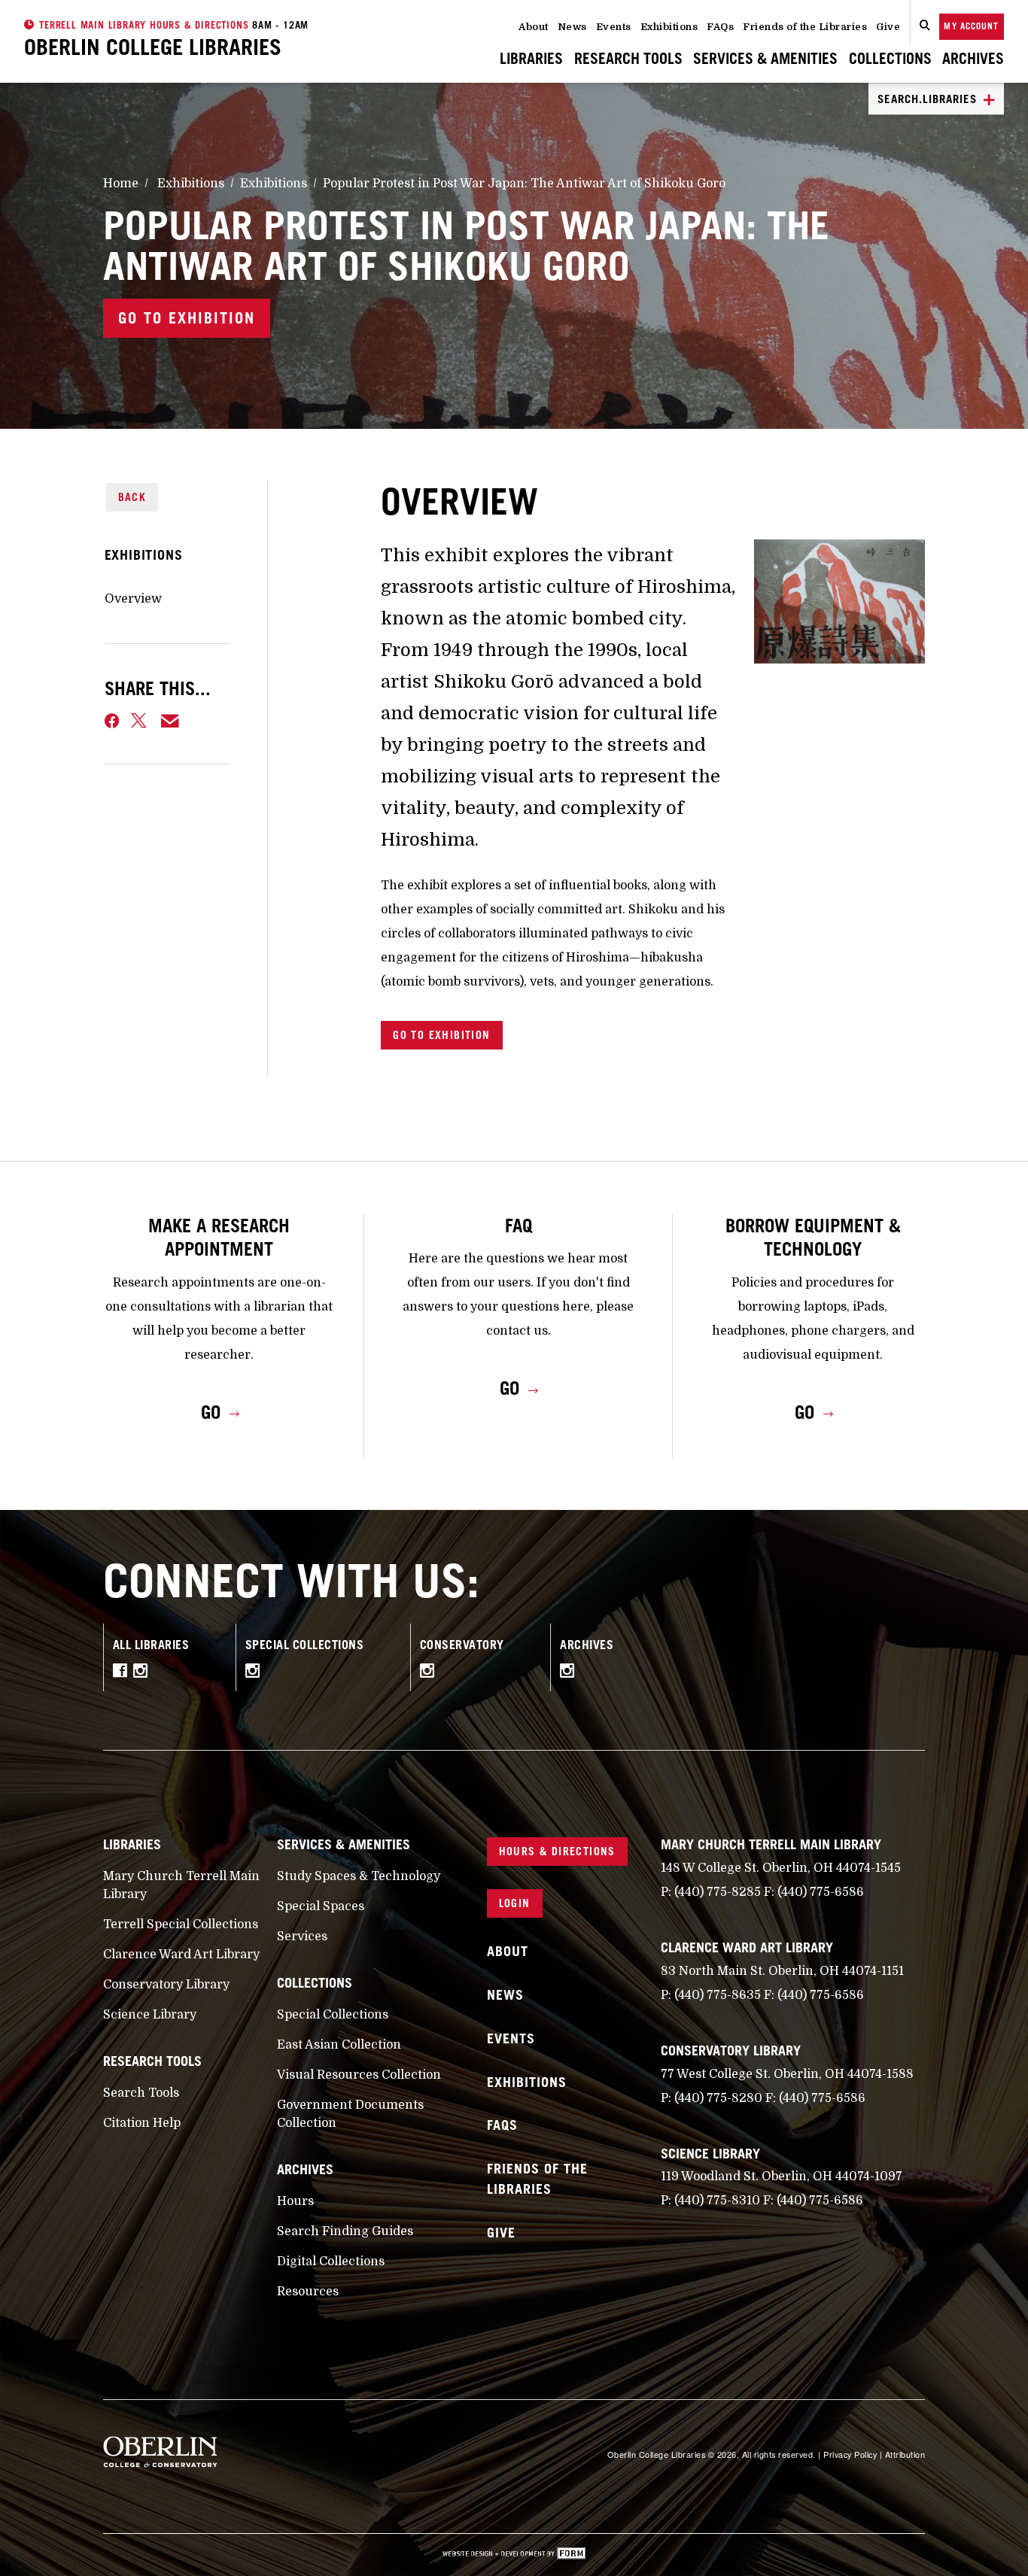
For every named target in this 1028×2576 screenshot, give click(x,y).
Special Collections (333, 2015)
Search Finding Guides (345, 2231)
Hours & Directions (557, 1851)
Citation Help (142, 2123)
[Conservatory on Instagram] (431, 1673)
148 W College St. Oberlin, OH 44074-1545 (781, 1868)
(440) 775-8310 (717, 2201)
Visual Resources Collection (359, 2075)
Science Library (150, 2015)
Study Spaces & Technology (359, 1876)
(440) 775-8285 (718, 1892)
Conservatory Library (166, 1985)
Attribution (905, 2454)
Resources (308, 2292)
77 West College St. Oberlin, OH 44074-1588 (787, 2074)
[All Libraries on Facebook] (123, 1673)
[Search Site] (925, 26)
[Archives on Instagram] (571, 1673)
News (572, 27)
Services (302, 1937)
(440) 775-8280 (718, 2098)
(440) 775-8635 (718, 1995)
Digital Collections (331, 2262)
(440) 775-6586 (821, 1892)
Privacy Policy (850, 2454)
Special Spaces (321, 1906)
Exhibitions (669, 27)
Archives (973, 58)
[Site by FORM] (514, 2555)
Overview (133, 599)
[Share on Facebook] (112, 721)
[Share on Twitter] (140, 721)
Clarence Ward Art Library (181, 1955)
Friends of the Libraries (805, 27)
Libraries (531, 58)
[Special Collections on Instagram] (256, 1673)
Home (121, 184)
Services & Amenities (765, 58)
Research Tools (628, 58)
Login (515, 1903)
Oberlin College (153, 47)
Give (888, 27)
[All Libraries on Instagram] (144, 1673)
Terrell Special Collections (181, 1924)
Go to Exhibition (187, 318)
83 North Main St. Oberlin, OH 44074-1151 (782, 1971)
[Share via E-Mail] (170, 721)
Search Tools (141, 2093)
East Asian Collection (339, 2045)
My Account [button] (971, 26)
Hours (295, 2201)
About (534, 27)
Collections (890, 58)
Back (132, 497)
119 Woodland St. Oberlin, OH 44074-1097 (782, 2177)
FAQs (720, 27)
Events (614, 27)
